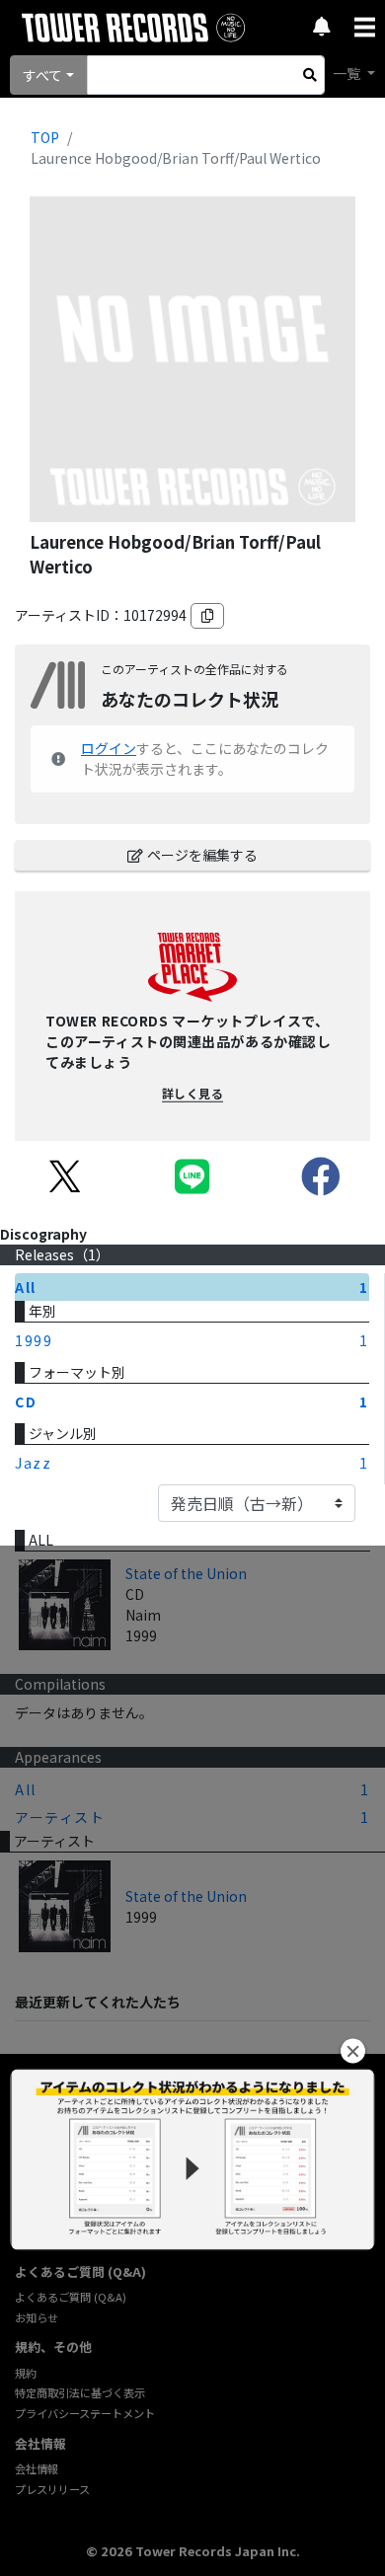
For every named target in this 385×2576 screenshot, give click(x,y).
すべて (42, 75)
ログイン (109, 748)
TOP (45, 137)
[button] (353, 2051)
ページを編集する (202, 855)
